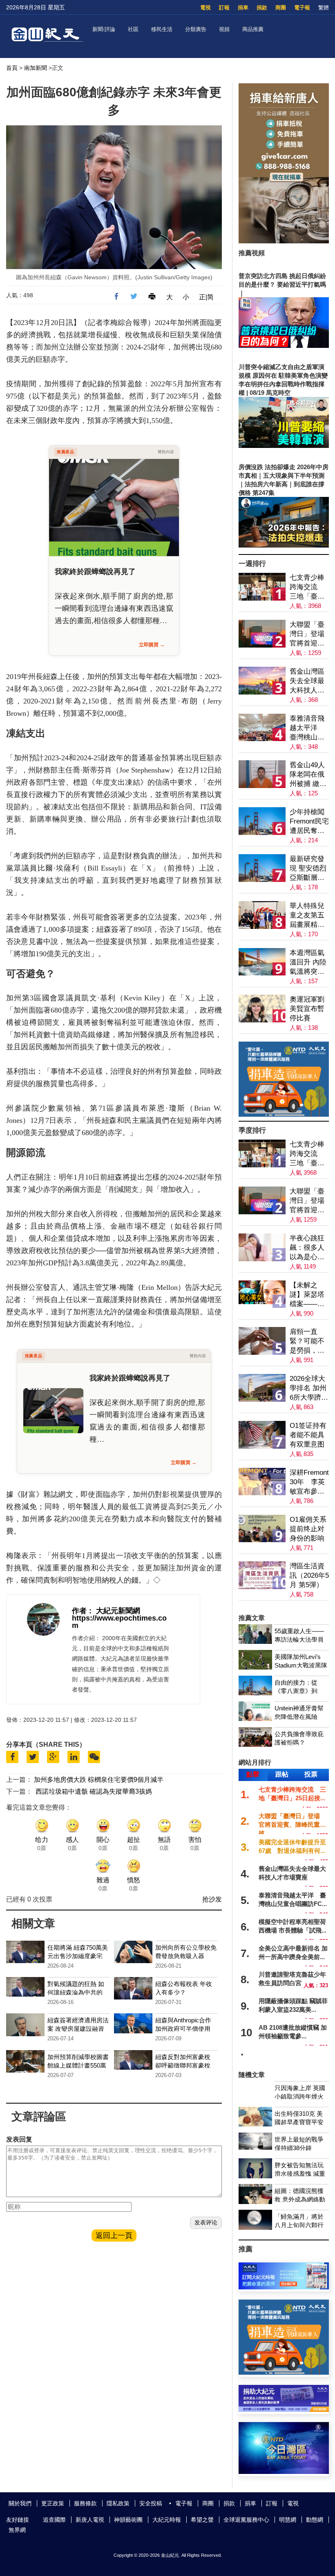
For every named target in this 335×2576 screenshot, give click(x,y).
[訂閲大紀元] (284, 2287)
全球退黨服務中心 (246, 2520)
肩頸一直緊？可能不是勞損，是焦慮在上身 (307, 1341)
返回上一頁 (114, 2235)
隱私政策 (118, 2503)
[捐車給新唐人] (284, 241)
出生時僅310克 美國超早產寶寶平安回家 (299, 2122)
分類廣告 (196, 29)
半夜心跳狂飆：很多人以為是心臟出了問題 (307, 1248)
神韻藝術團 (128, 2520)
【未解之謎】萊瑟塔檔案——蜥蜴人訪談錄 (307, 1295)
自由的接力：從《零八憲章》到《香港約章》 (296, 1691)
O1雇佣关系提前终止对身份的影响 (308, 1529)
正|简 (206, 297)
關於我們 (20, 2503)
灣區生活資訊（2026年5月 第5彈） (309, 1575)
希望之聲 (202, 2520)
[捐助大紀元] (284, 2410)
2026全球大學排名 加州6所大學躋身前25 (309, 1388)
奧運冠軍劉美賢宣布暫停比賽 (307, 1009)
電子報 (302, 8)
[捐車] (284, 1114)
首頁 (12, 68)
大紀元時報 (167, 2520)
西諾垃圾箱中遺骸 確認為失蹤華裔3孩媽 (94, 1791)
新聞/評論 (104, 29)
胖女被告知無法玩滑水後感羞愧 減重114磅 (300, 2174)
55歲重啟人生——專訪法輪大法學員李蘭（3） (299, 1640)
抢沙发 (212, 1899)
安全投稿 (151, 2503)
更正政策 (53, 2503)
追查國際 (54, 2520)
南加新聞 (36, 68)
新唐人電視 (90, 2520)
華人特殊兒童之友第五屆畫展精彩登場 (307, 916)
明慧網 (288, 2520)
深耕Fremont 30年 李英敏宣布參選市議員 (309, 1482)
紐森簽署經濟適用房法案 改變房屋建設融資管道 (78, 2029)
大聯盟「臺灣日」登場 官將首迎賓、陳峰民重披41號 (309, 634)
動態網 (315, 2520)
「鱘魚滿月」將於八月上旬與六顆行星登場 (299, 2225)
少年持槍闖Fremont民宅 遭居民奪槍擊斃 (309, 822)
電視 (205, 8)
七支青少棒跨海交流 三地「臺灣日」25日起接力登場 (307, 587)
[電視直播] (284, 2472)
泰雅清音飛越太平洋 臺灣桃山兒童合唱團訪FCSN (307, 728)
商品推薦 (253, 29)
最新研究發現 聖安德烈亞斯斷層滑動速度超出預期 (308, 869)
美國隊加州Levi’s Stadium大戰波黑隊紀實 (301, 1665)
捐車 (243, 8)
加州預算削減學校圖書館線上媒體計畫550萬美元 (78, 2065)
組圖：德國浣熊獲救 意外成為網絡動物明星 (300, 2199)
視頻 (224, 29)
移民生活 (162, 29)
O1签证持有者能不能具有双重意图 (308, 1435)
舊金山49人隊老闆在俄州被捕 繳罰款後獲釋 (308, 775)
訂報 (224, 8)
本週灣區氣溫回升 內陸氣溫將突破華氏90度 (308, 963)
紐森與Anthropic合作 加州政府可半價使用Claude (183, 2029)
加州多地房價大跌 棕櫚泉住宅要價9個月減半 (99, 1780)
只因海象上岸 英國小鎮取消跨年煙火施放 (300, 2096)
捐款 (262, 8)
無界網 (17, 2530)
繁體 (324, 8)
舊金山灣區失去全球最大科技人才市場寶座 (307, 681)
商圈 (281, 8)
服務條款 (85, 2503)
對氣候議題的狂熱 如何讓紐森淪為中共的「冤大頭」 (76, 1992)
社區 (133, 29)
